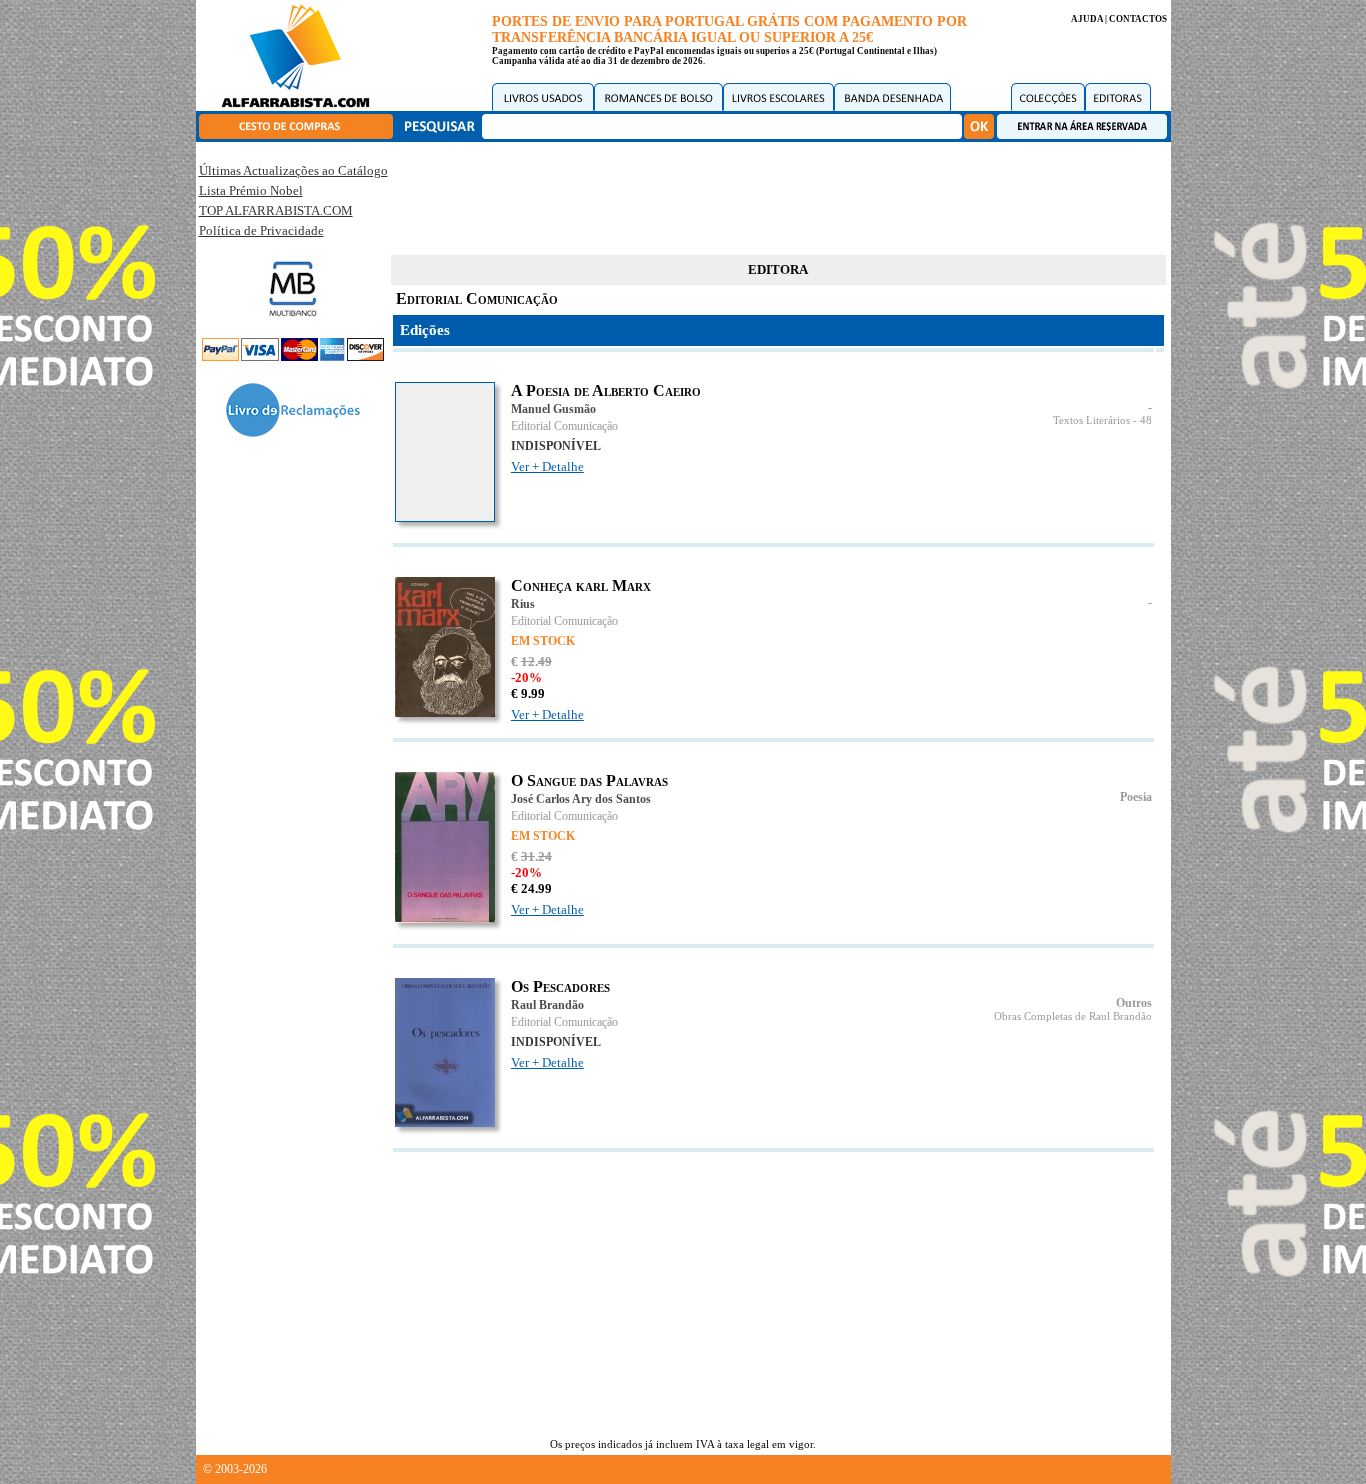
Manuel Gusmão (553, 409)
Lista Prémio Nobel (251, 190)
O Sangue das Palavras (589, 780)
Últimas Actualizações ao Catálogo (293, 170)
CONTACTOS (1138, 19)
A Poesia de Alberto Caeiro (606, 390)
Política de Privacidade (261, 230)
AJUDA (1087, 19)
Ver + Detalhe (547, 466)
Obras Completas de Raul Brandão (1073, 1016)
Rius (523, 604)
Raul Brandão (547, 1005)
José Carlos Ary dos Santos (581, 799)
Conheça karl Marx (581, 585)
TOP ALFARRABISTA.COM (276, 210)
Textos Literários (1091, 420)
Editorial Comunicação (564, 426)
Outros (1134, 1003)
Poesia (1136, 797)
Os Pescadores (560, 986)
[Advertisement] (778, 195)
